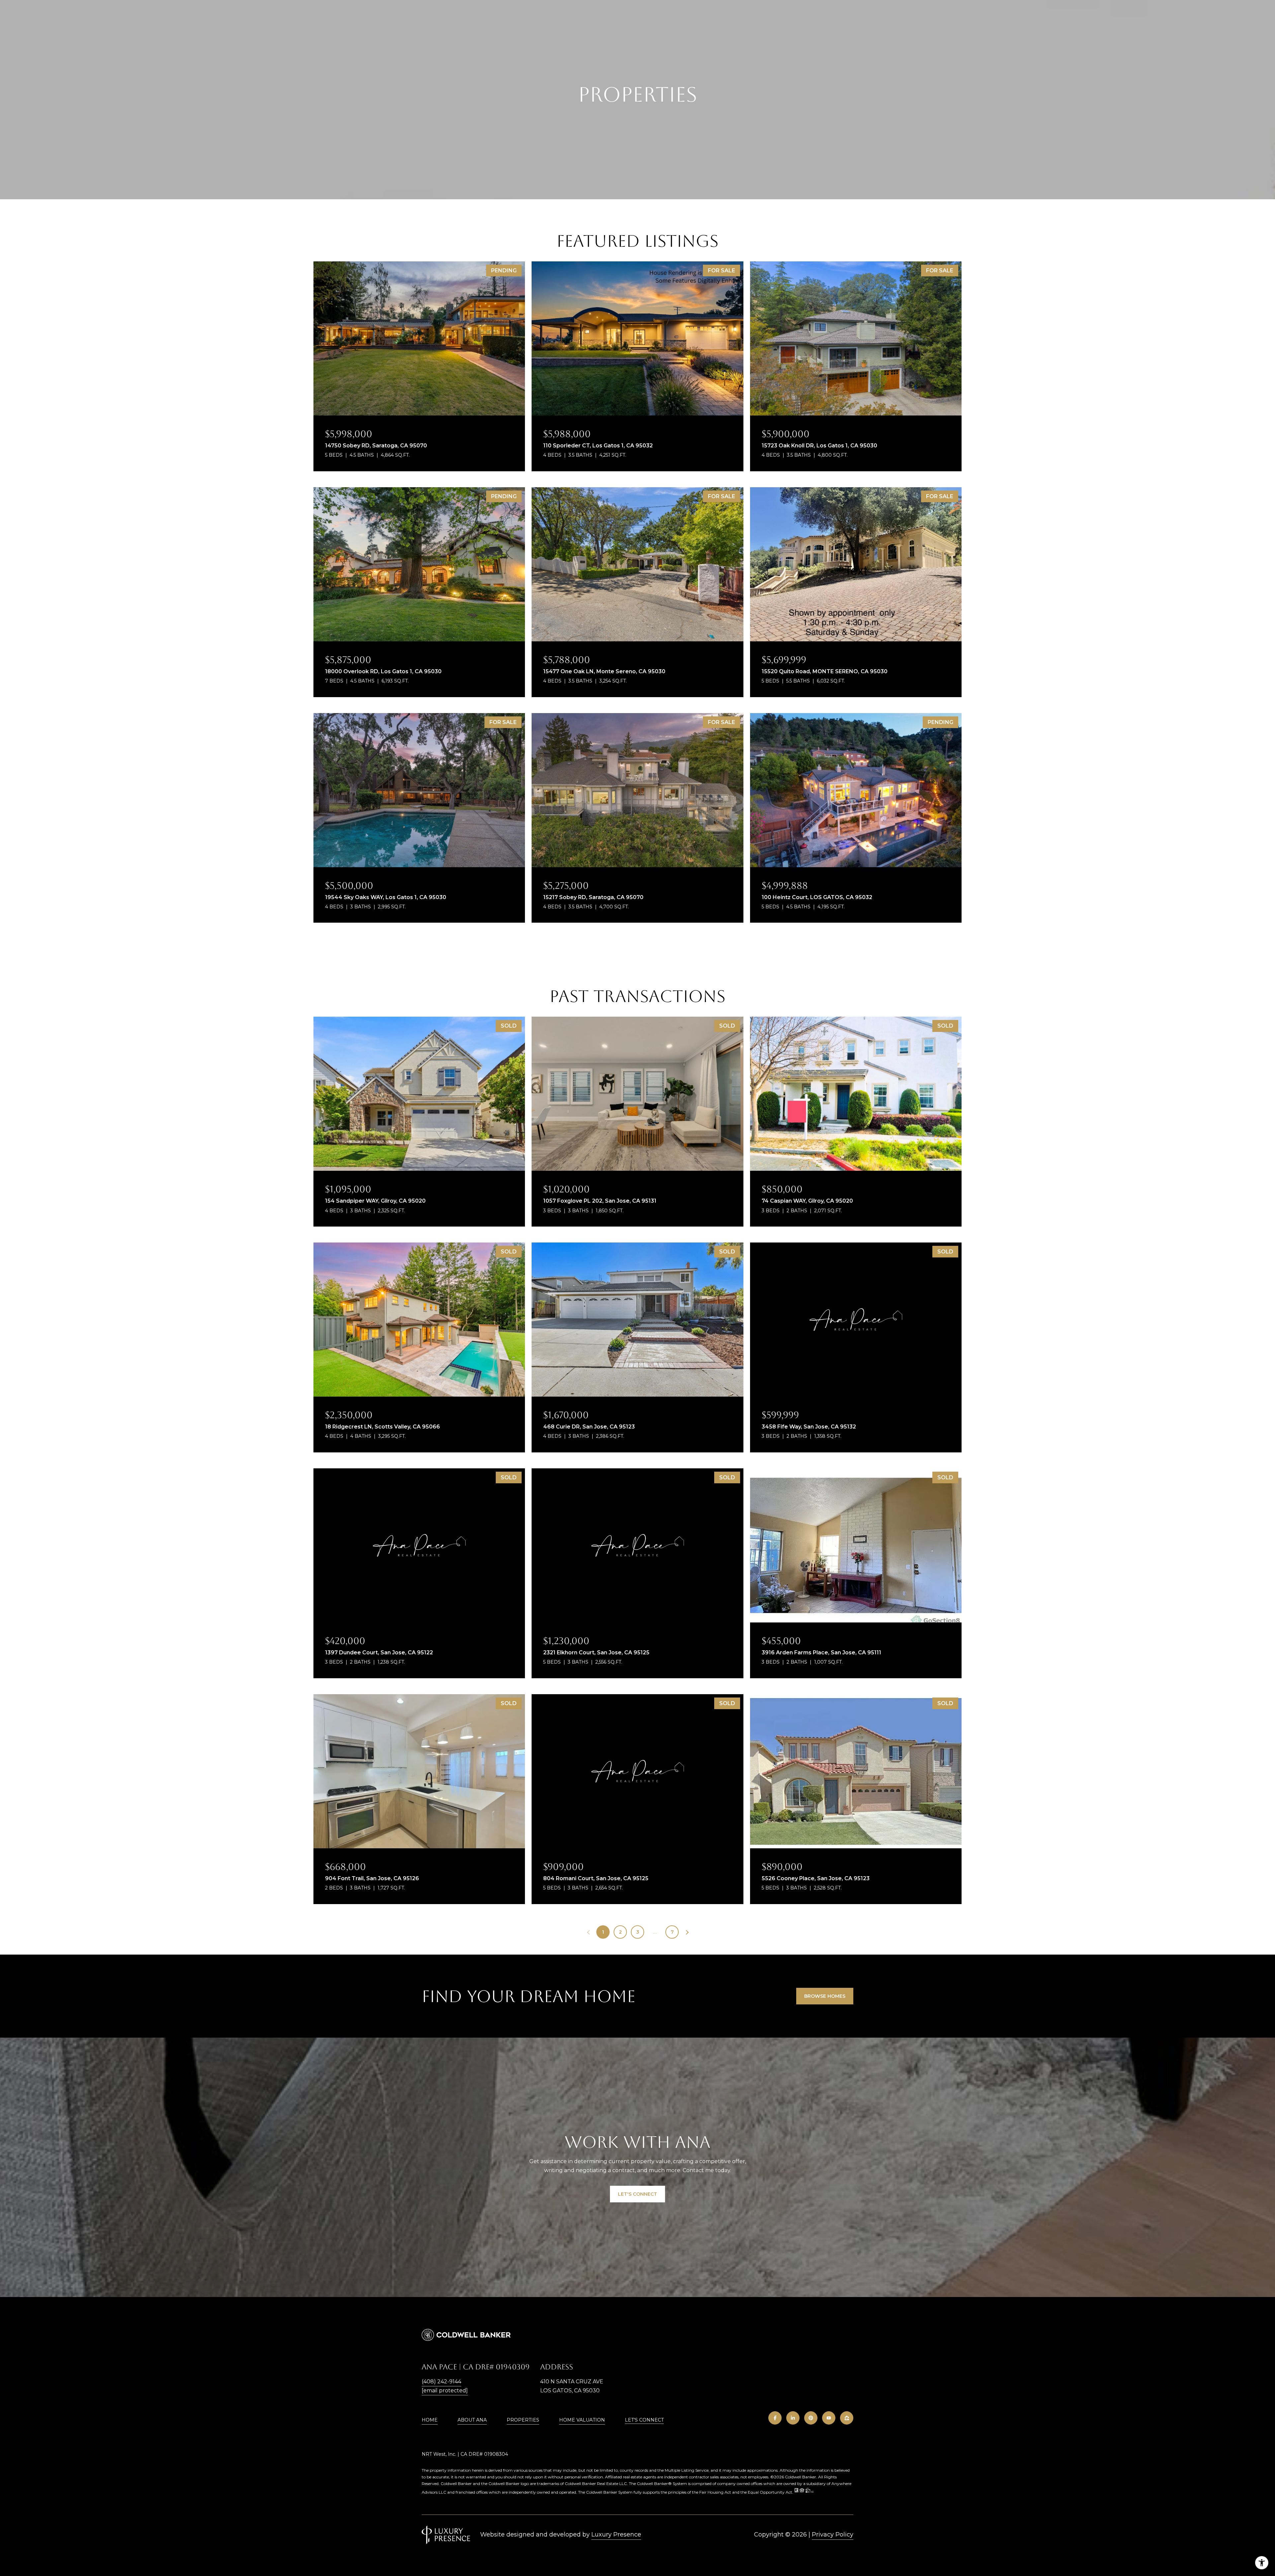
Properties (523, 2420)
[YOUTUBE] (829, 2418)
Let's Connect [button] (637, 2194)
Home (430, 2420)
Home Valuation (582, 2420)
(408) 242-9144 (441, 2382)
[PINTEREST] (811, 2418)
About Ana (472, 2420)
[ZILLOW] (847, 2418)
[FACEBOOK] (775, 2418)
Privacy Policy (833, 2534)
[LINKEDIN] (793, 2418)
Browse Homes (825, 1996)
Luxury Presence (616, 2534)
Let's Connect (644, 2420)
